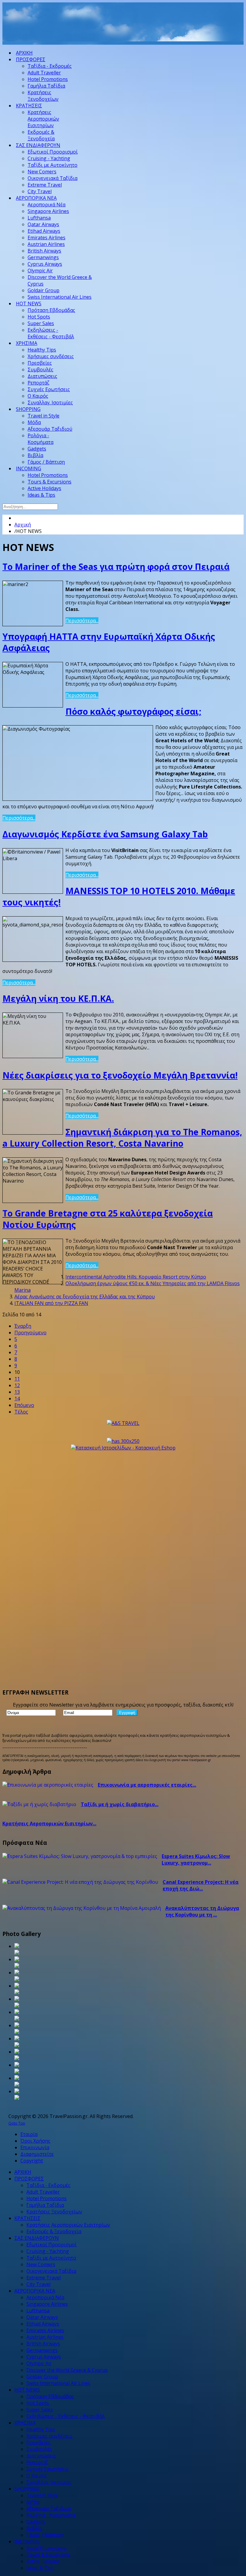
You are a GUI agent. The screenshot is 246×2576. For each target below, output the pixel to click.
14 (17, 1399)
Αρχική (23, 525)
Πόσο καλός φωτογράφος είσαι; (133, 711)
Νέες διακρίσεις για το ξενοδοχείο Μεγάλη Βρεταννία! (120, 1075)
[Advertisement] (112, 30)
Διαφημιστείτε (37, 2154)
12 (17, 1385)
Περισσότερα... (82, 621)
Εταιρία (29, 2134)
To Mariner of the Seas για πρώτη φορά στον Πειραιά (116, 567)
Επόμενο (24, 1405)
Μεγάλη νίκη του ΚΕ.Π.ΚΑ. (58, 998)
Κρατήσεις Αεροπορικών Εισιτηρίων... (49, 1824)
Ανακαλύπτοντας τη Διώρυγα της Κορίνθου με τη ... (202, 1911)
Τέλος (21, 1412)
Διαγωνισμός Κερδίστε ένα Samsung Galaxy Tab (105, 834)
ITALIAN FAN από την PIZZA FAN (51, 1303)
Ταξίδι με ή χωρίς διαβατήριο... (120, 1804)
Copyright (32, 2161)
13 (17, 1392)
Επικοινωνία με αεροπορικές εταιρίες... (147, 1785)
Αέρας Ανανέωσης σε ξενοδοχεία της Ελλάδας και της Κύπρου (85, 1297)
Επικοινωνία (35, 2147)
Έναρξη (23, 1326)
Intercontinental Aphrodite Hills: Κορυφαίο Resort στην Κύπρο (136, 1277)
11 (17, 1379)
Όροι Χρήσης (35, 2141)
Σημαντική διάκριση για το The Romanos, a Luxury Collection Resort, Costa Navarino (122, 1138)
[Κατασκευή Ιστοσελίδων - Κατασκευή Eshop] (123, 1448)
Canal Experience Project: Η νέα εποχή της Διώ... (201, 1885)
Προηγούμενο (30, 1333)
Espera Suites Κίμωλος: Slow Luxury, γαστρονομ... (196, 1859)
